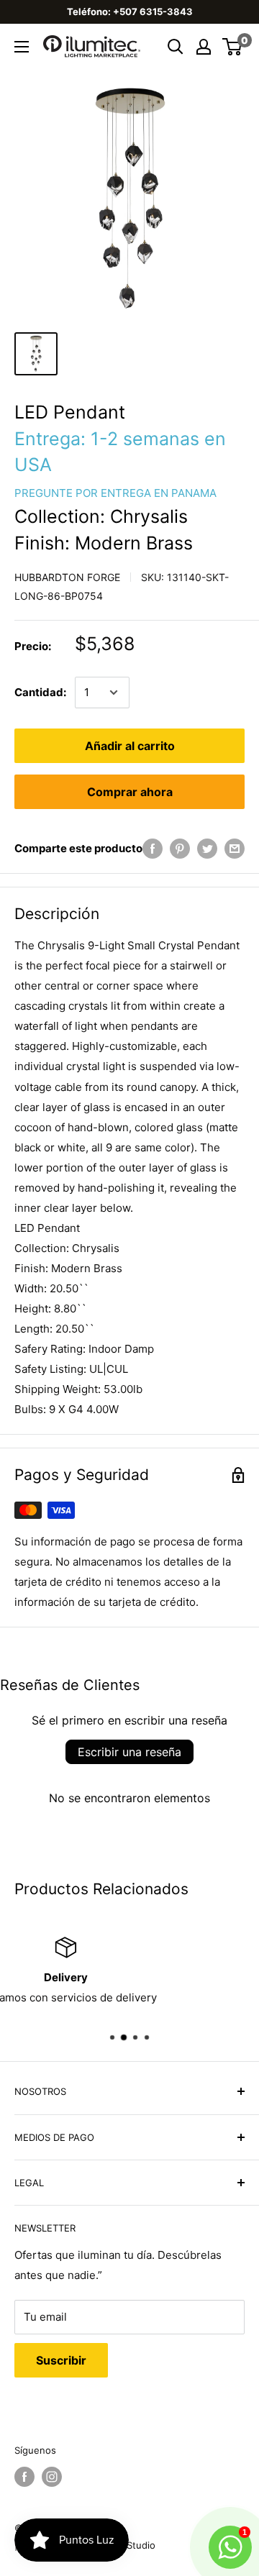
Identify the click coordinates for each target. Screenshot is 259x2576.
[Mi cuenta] (204, 47)
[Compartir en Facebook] (153, 848)
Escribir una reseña (129, 1752)
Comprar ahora (130, 792)
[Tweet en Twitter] (207, 848)
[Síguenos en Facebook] (24, 2477)
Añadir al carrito (130, 746)
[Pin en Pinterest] (180, 848)
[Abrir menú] (22, 47)
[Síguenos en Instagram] (52, 2477)
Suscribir (61, 2360)
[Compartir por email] (235, 848)
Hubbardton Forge (67, 577)
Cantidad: (40, 692)
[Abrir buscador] (176, 47)
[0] (233, 47)
